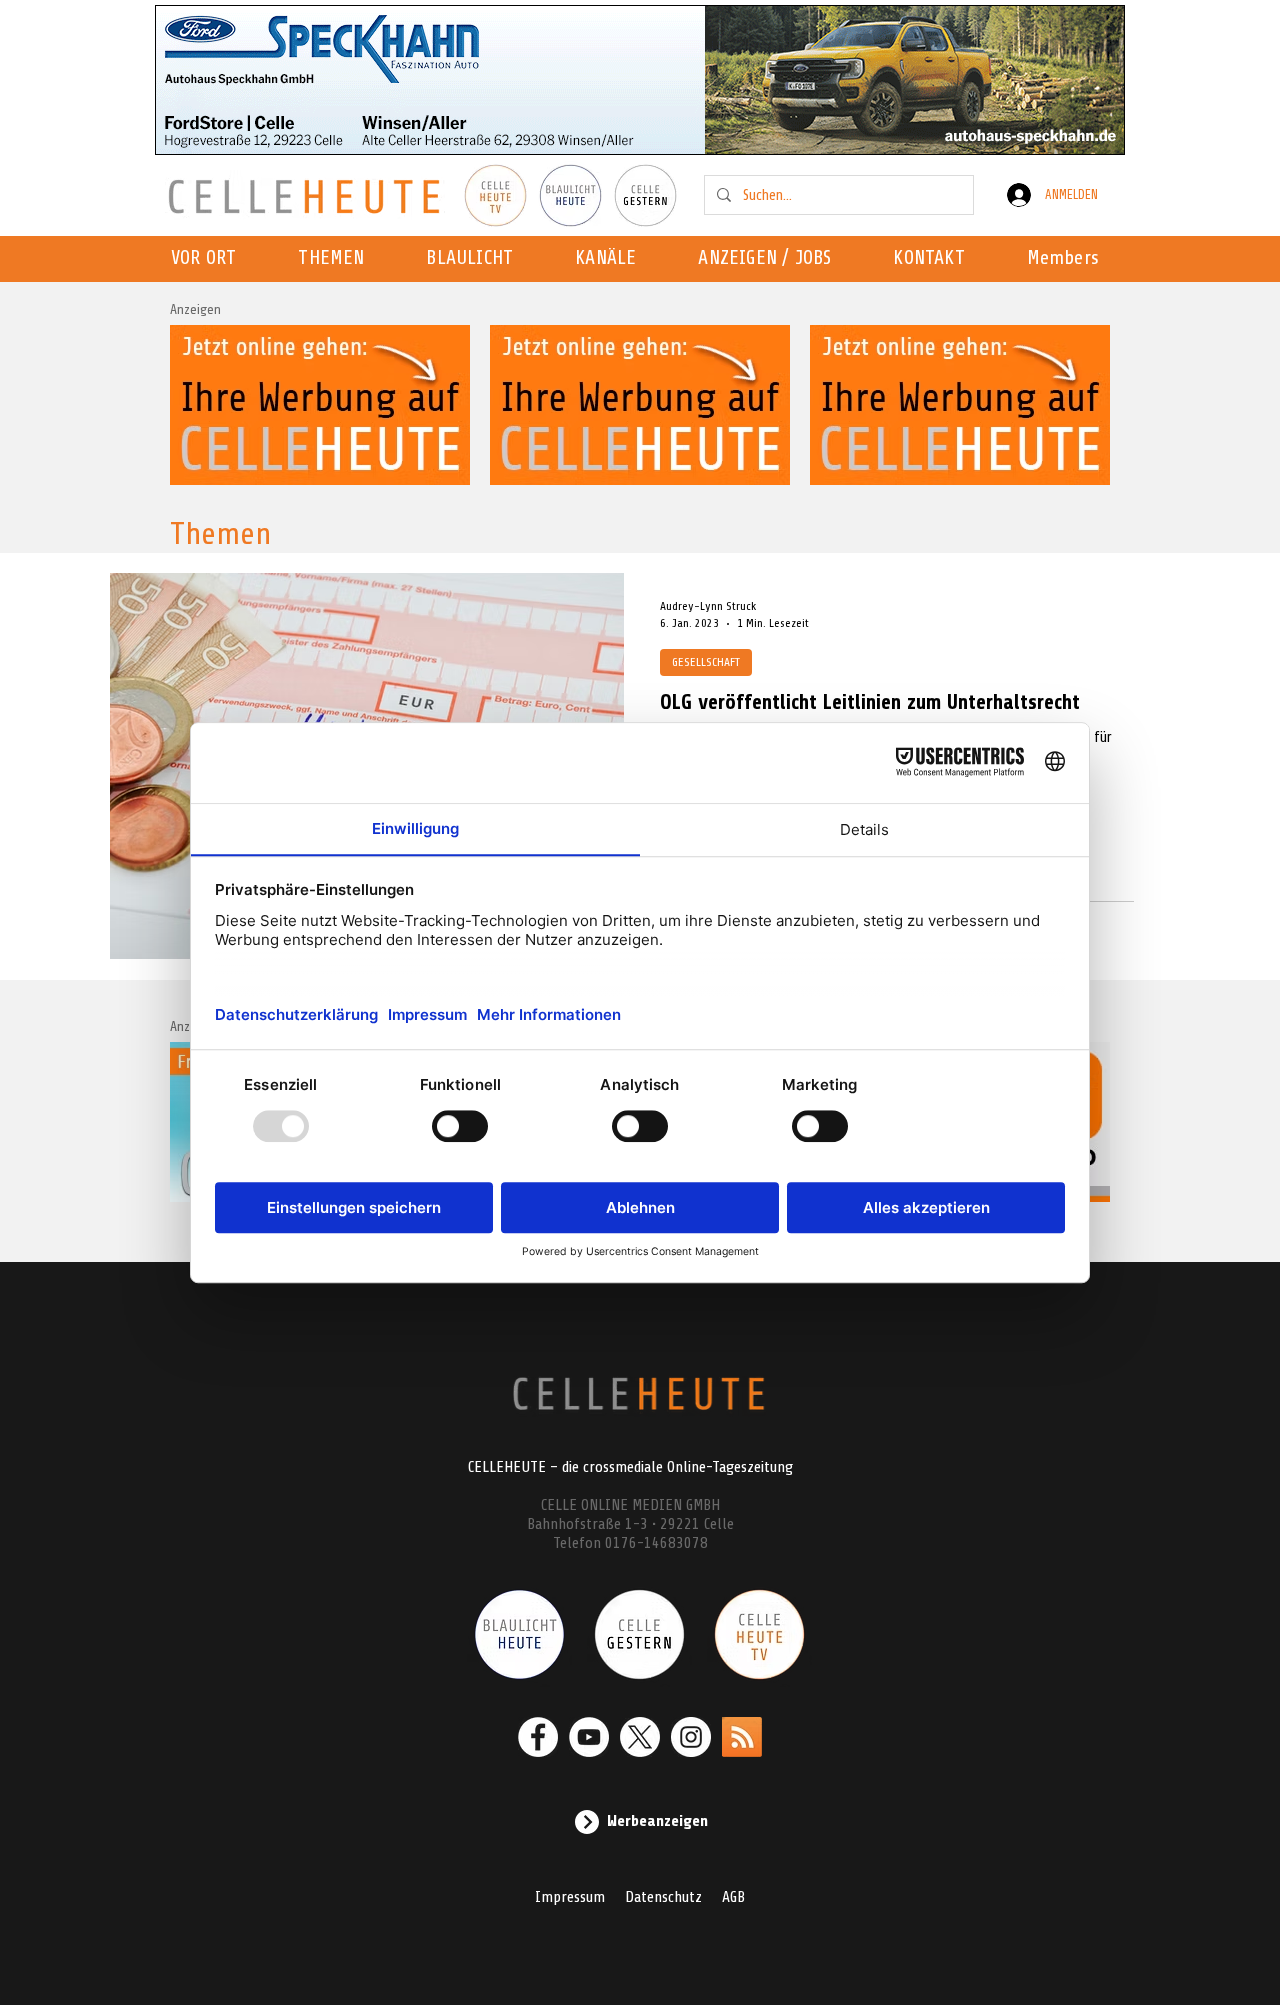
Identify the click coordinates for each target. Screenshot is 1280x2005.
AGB (733, 1897)
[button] (611, 259)
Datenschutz (663, 1897)
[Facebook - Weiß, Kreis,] (538, 1737)
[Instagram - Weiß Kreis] (691, 1737)
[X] (640, 1737)
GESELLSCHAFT (706, 662)
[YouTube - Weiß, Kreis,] (589, 1737)
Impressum (570, 1897)
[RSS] (742, 1737)
